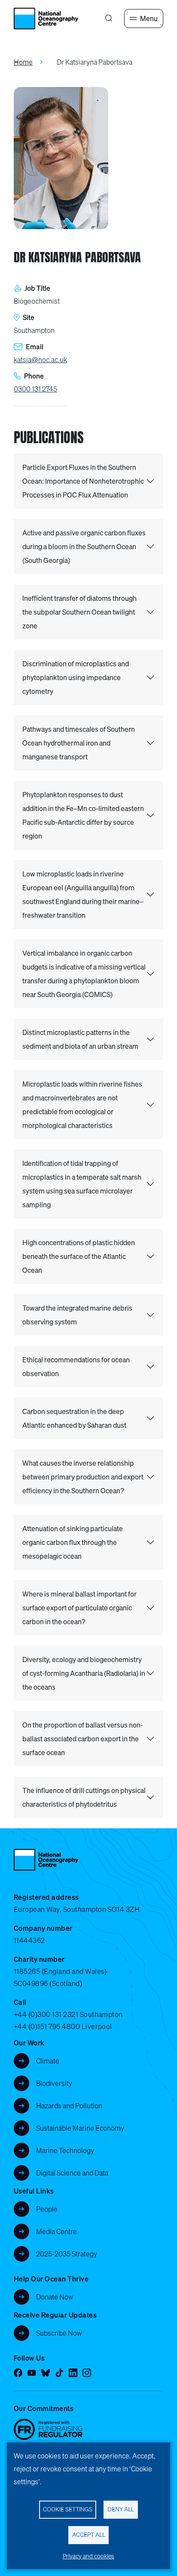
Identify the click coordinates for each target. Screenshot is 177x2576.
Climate (48, 2061)
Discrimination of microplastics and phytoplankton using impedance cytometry (76, 677)
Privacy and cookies (88, 2556)
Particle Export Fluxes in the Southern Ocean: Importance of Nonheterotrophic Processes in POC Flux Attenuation (83, 481)
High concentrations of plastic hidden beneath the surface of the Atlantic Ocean (79, 1256)
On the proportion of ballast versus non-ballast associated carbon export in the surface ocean (83, 1739)
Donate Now (55, 2297)
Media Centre (56, 2231)
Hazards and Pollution (69, 2106)
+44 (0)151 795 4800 (47, 2026)
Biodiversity (54, 2083)
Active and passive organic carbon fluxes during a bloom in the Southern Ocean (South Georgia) (84, 547)
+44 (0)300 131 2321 (46, 2014)
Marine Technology (65, 2150)
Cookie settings (68, 2509)
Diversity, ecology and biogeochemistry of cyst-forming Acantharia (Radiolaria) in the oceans (84, 1673)
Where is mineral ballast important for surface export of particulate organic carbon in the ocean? (79, 1608)
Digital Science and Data (72, 2173)
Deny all (121, 2509)
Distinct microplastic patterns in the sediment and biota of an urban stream (80, 1039)
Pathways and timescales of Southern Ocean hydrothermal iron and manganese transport (79, 743)
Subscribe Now (59, 2333)
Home (23, 62)
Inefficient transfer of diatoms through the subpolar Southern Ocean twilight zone (79, 612)
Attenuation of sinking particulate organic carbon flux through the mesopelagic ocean (73, 1542)
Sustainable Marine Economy (80, 2128)
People (47, 2209)
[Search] (109, 19)
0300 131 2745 (35, 389)
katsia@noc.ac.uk (40, 360)
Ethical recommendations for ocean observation (76, 1367)
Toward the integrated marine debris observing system (77, 1315)
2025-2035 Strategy (67, 2254)
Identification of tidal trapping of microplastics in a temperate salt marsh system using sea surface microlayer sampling (82, 1184)
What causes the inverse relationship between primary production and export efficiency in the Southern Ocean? (83, 1477)
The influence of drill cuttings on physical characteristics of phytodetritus (84, 1797)
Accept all (89, 2535)
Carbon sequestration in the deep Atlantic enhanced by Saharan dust (74, 1418)
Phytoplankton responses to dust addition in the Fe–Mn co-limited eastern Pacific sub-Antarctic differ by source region (83, 815)
